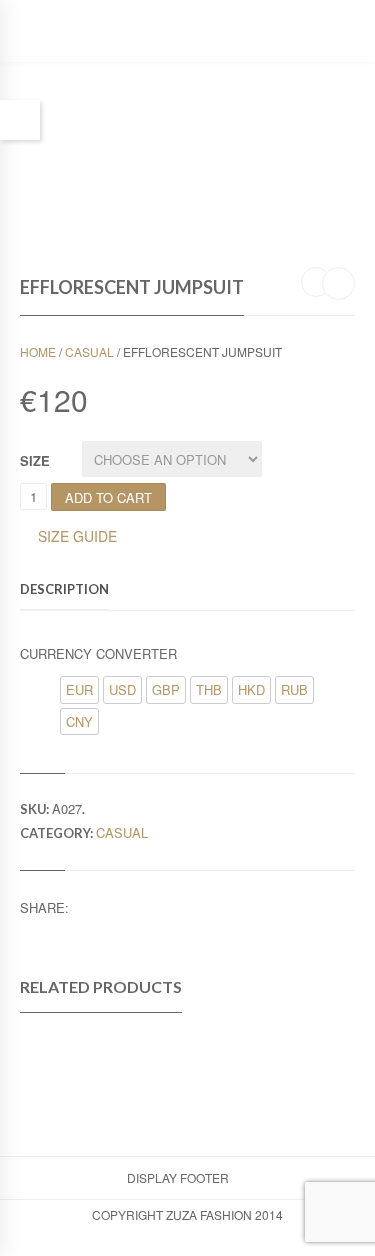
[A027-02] (62, 141)
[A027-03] (146, 145)
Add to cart (108, 497)
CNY (79, 721)
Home (38, 351)
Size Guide (77, 537)
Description (64, 589)
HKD (251, 689)
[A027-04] (230, 115)
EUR (79, 689)
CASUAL (89, 351)
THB (209, 689)
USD (122, 689)
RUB (294, 689)
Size (35, 460)
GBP (166, 689)
